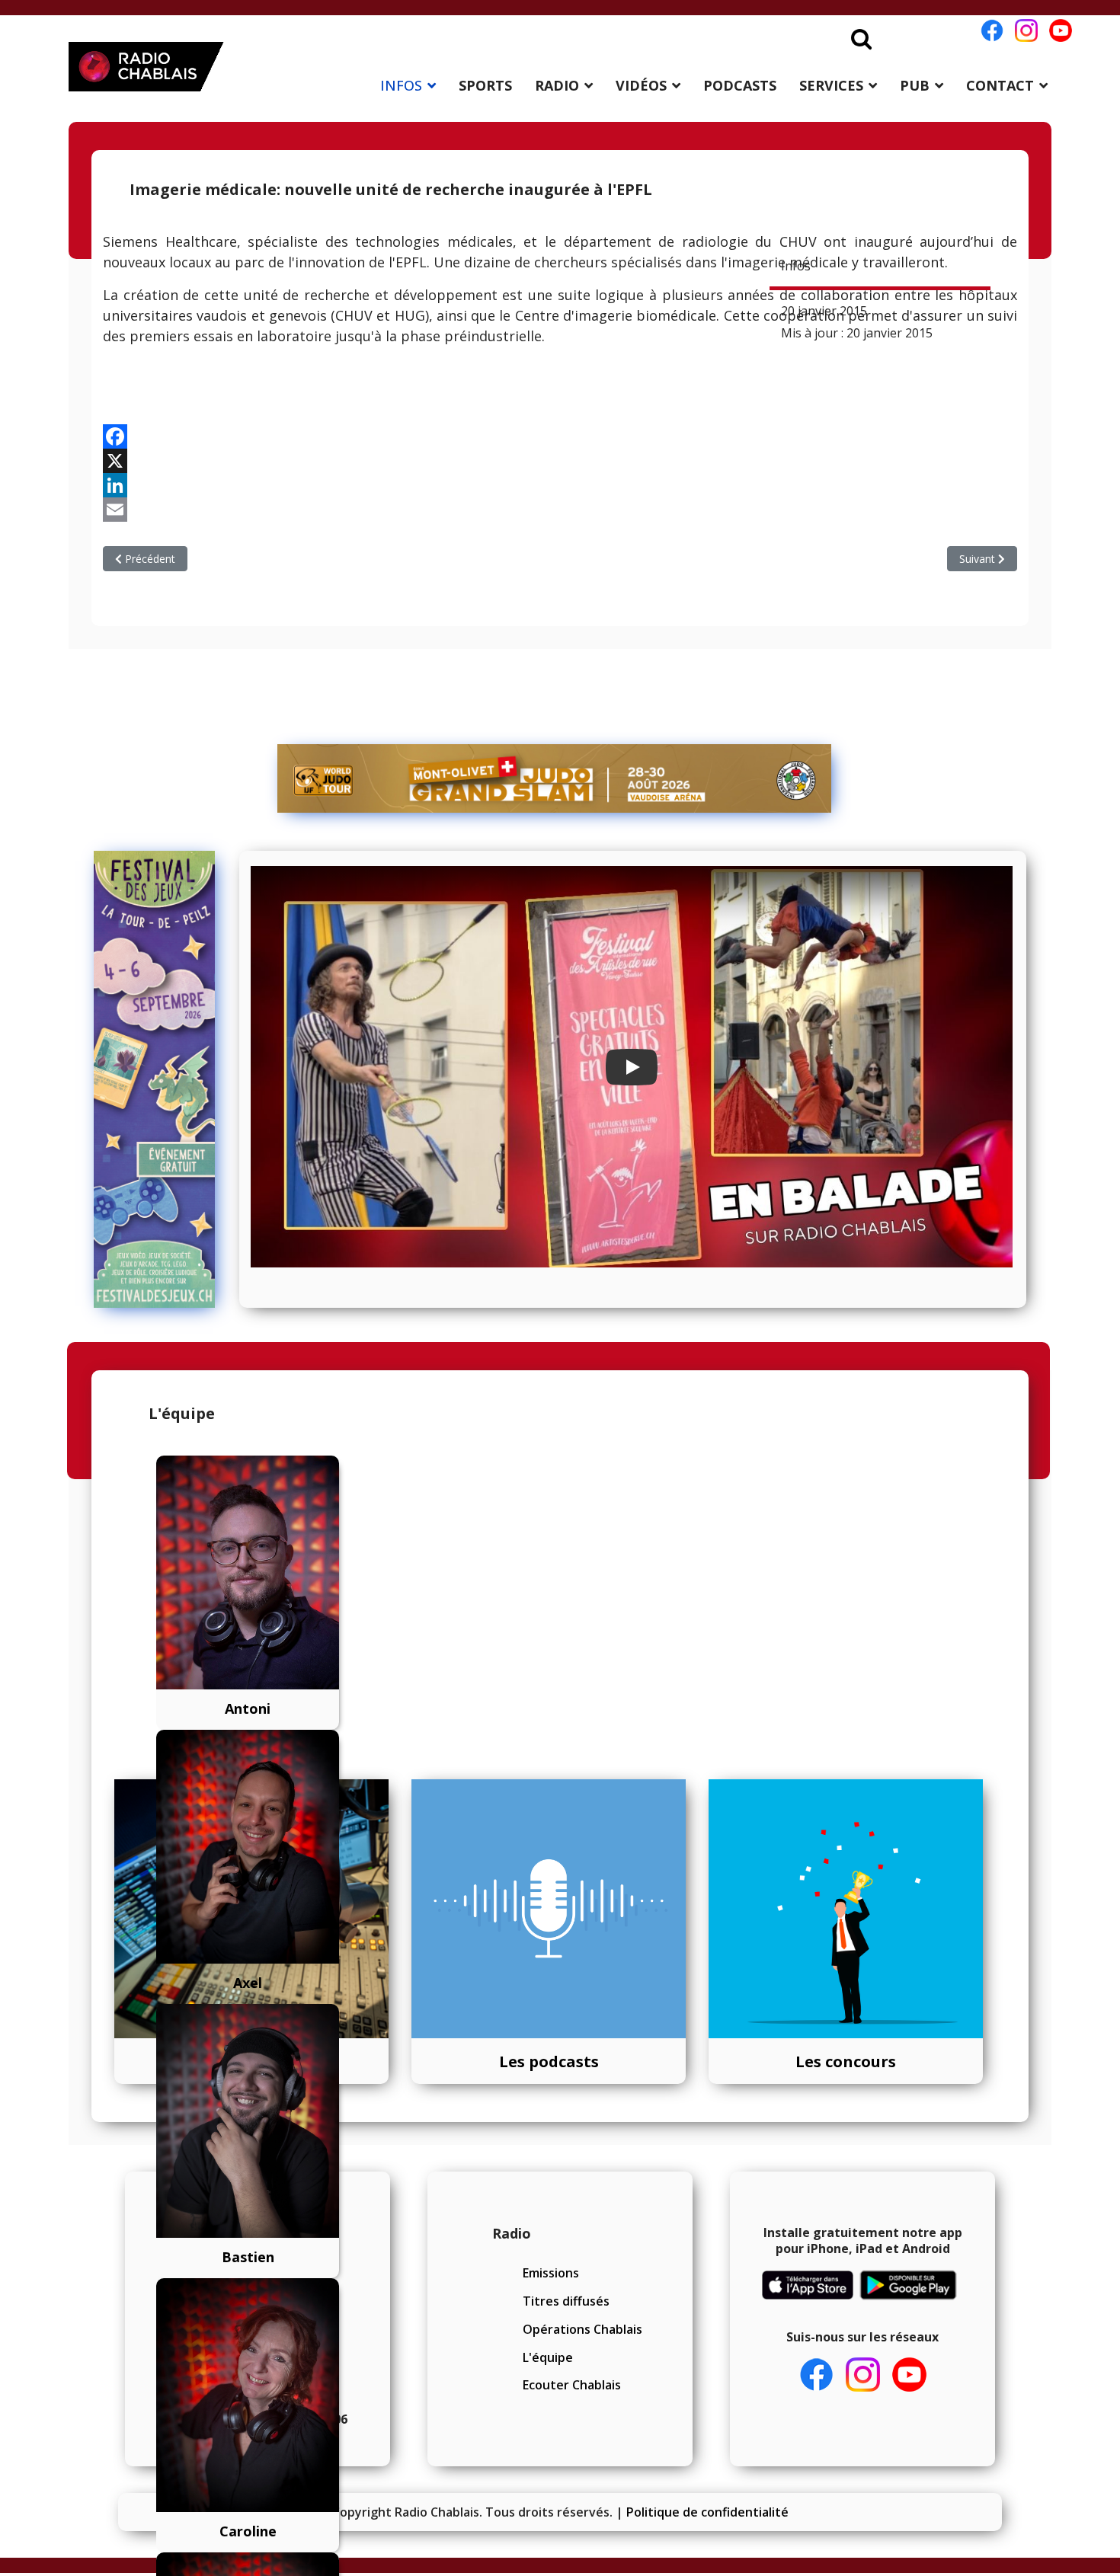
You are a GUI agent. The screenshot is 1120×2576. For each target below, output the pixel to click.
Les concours (846, 2061)
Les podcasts (549, 2061)
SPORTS (485, 85)
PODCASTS (740, 85)
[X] (560, 461)
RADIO (557, 85)
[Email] (560, 510)
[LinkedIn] (560, 485)
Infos (796, 266)
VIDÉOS (641, 85)
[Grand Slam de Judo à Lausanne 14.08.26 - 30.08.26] (555, 778)
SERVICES (831, 85)
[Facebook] (560, 436)
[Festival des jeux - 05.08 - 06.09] (161, 1079)
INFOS (401, 85)
